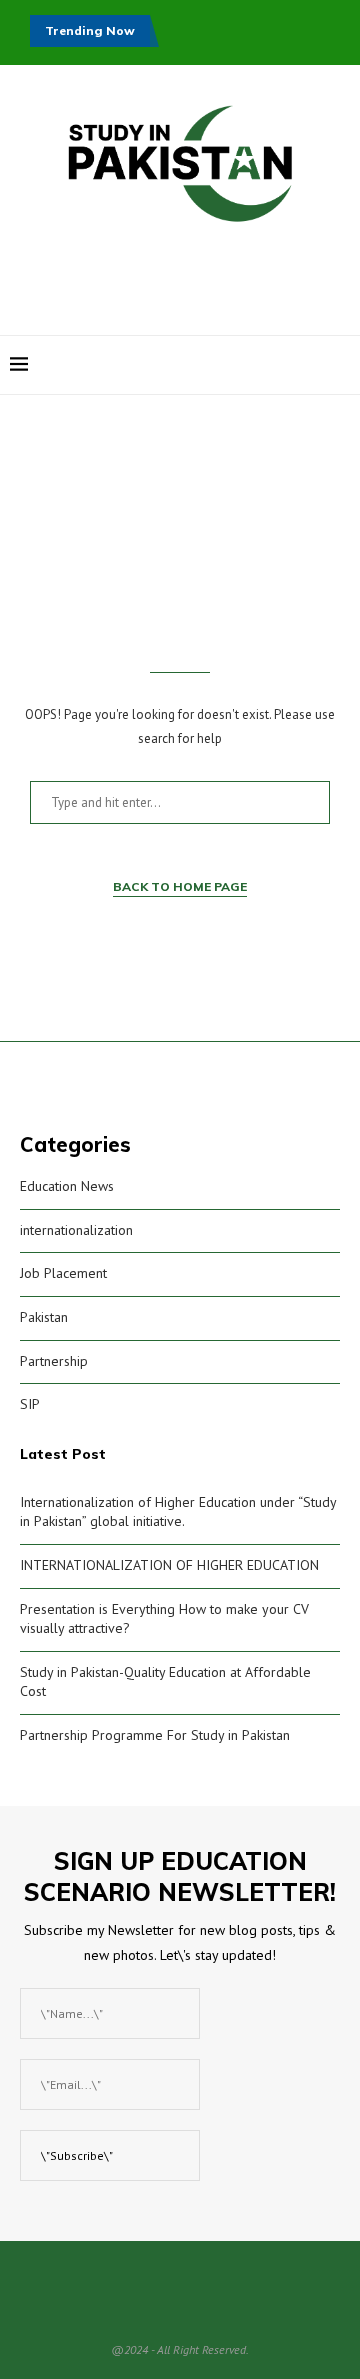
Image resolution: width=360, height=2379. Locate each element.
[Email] (311, 365)
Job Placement (63, 1273)
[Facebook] (248, 365)
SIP (30, 1404)
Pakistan (44, 1317)
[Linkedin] (290, 365)
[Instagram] (269, 365)
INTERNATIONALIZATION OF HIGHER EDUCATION (169, 1565)
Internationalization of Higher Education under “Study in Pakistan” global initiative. (178, 1512)
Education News (67, 1186)
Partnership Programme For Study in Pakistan (155, 1735)
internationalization (76, 1230)
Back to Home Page (180, 886)
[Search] (340, 365)
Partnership (54, 1361)
